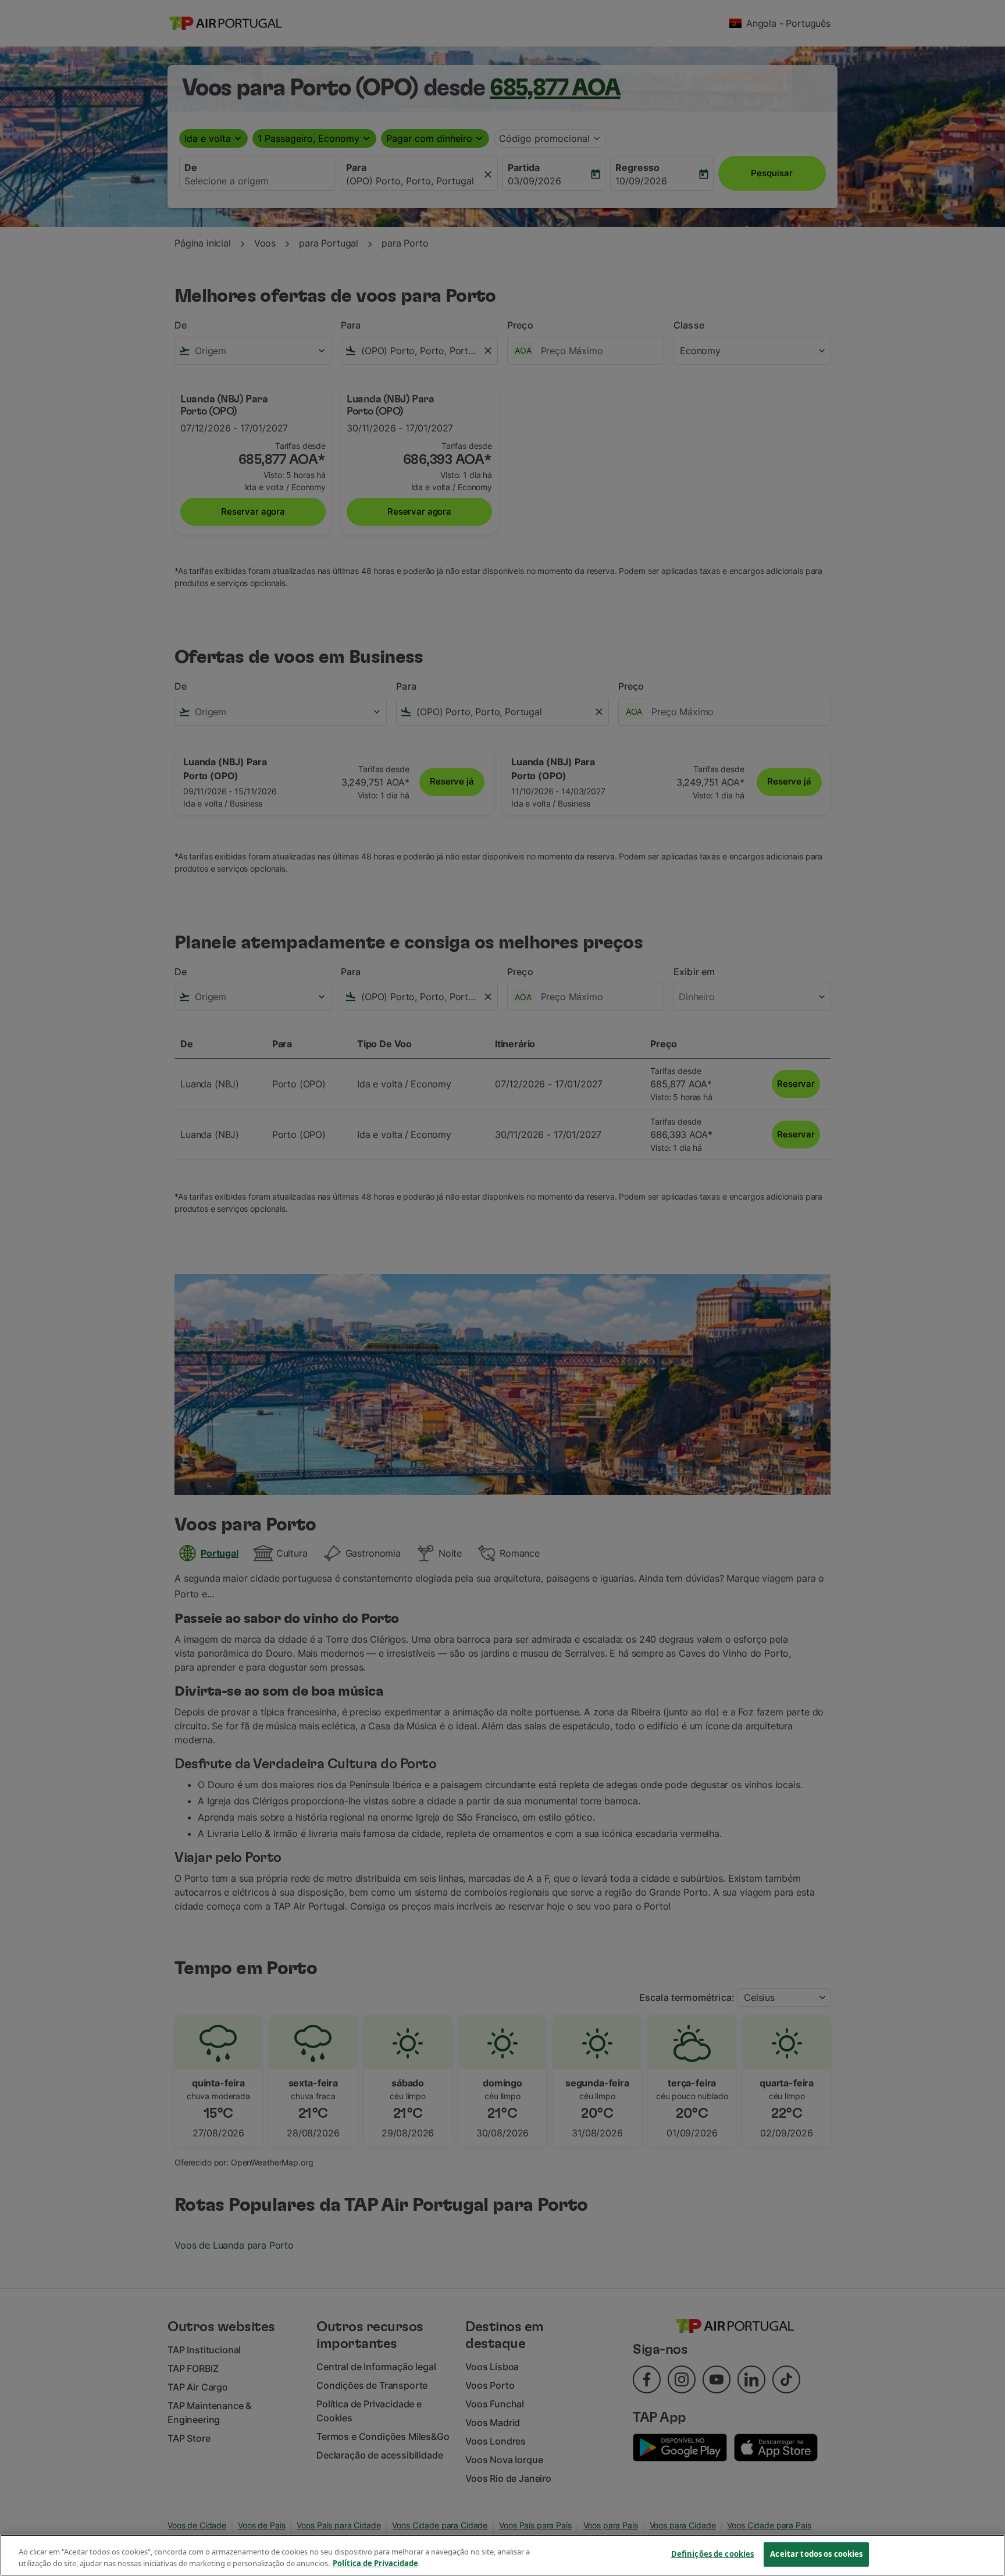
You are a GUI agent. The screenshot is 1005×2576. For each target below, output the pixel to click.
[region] (502, 2555)
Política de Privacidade (375, 2563)
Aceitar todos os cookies (816, 2554)
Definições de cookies (713, 2554)
